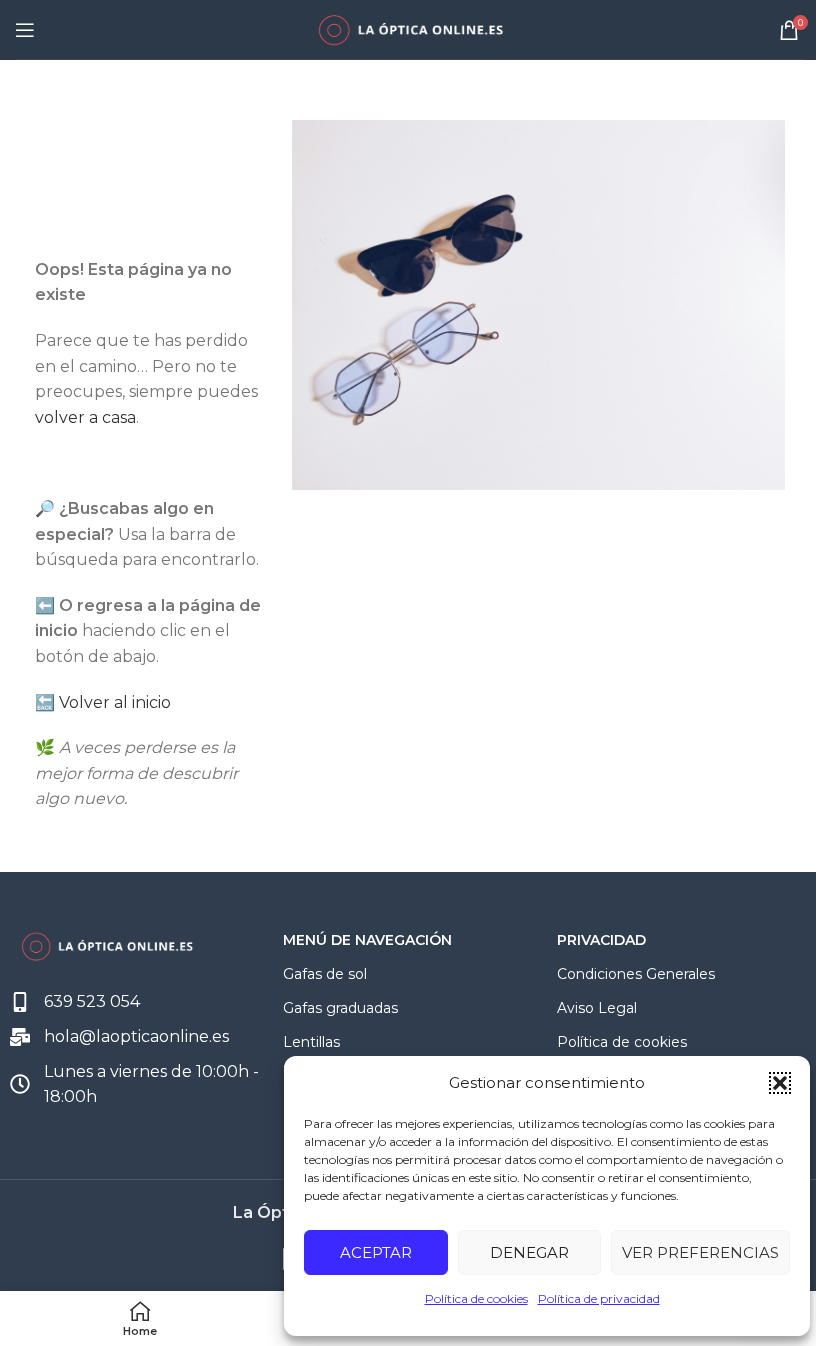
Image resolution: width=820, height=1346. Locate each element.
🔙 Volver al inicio (103, 702)
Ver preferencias (700, 1252)
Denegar (529, 1252)
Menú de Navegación (367, 940)
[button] (780, 1083)
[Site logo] (409, 28)
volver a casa (85, 417)
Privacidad (601, 940)
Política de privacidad (599, 1298)
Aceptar (376, 1252)
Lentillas (311, 1042)
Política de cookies (476, 1298)
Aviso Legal (597, 1008)
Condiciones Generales (636, 974)
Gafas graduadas (340, 1008)
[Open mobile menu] (25, 30)
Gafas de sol (325, 974)
